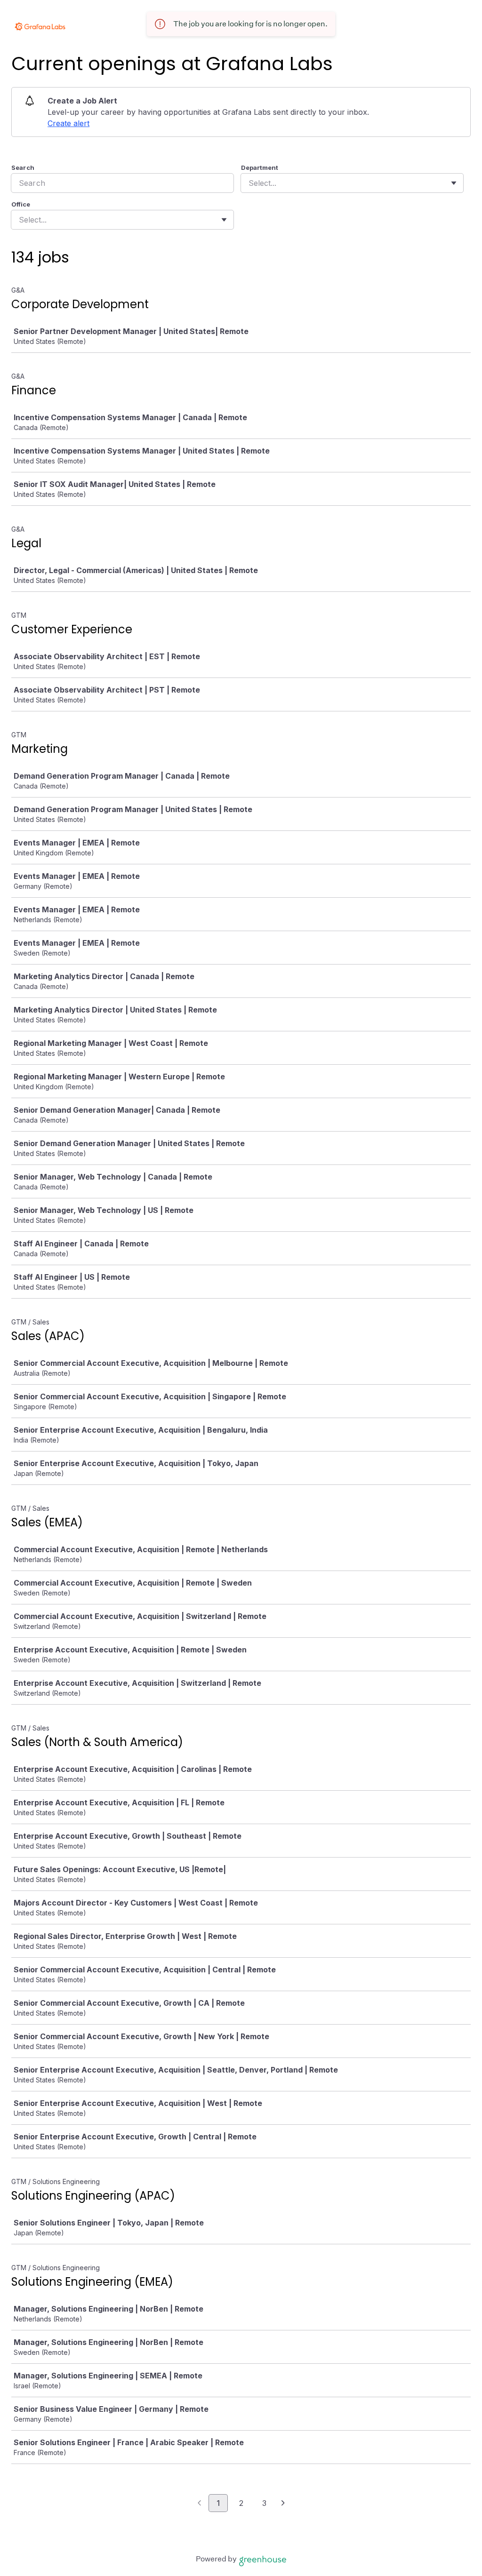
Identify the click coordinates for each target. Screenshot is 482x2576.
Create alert (68, 123)
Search (23, 167)
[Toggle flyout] (454, 183)
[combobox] (250, 183)
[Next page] (283, 2504)
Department (260, 167)
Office (21, 204)
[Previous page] (199, 2504)
